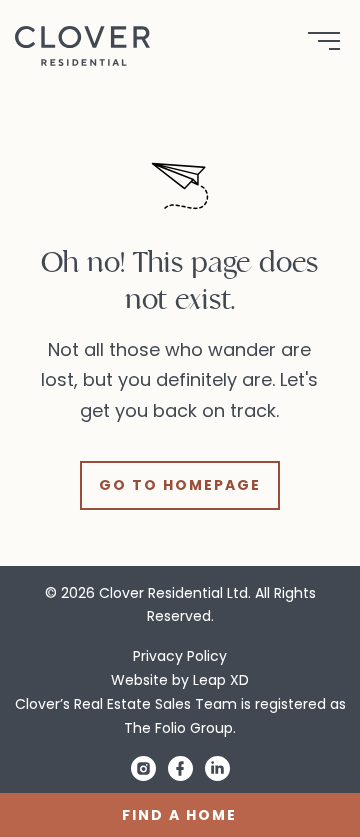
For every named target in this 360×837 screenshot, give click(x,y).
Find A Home (179, 815)
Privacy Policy (180, 656)
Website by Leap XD (180, 680)
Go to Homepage (180, 485)
